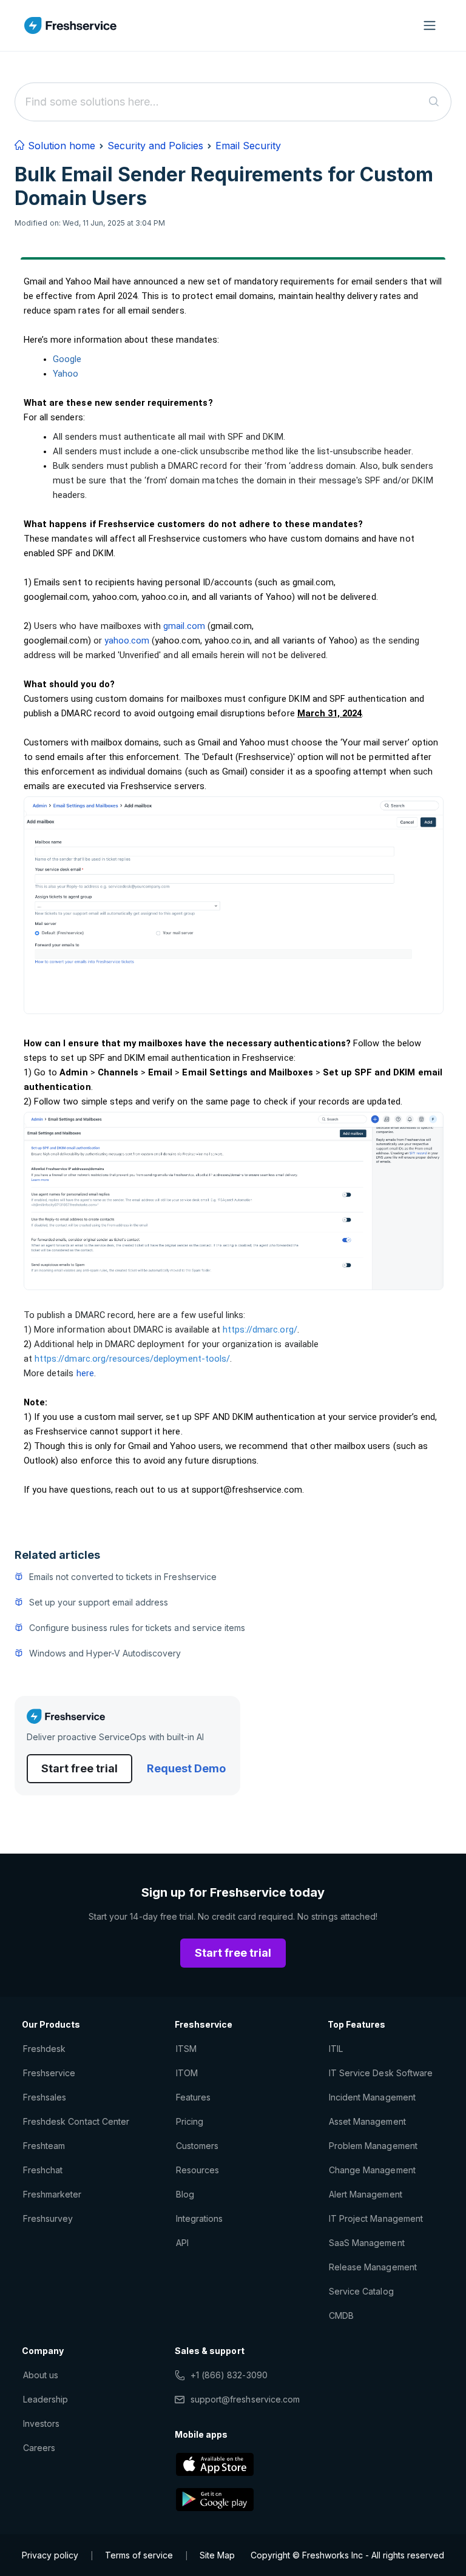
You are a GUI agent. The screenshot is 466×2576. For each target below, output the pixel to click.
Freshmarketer (52, 2194)
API (182, 2243)
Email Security (248, 146)
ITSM (186, 2049)
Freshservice (49, 2073)
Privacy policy (50, 2555)
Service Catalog (361, 2291)
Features (193, 2097)
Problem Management (373, 2146)
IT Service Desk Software (381, 2073)
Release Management (373, 2267)
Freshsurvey (48, 2218)
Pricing (190, 2121)
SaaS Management (367, 2243)
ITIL (336, 2049)
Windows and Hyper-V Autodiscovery (105, 1653)
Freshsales (45, 2097)
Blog (185, 2194)
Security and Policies (155, 146)
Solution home (60, 146)
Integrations (199, 2218)
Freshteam (44, 2146)
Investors (41, 2423)
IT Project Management (376, 2218)
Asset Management (367, 2121)
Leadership (46, 2399)
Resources (198, 2170)
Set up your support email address (99, 1602)
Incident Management (372, 2097)
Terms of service (139, 2555)
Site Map (217, 2555)
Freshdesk (44, 2049)
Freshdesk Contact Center (76, 2121)
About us (41, 2375)
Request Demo (186, 1768)
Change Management (372, 2170)
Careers (39, 2448)
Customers (197, 2146)
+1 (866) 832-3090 (229, 2375)
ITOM (187, 2073)
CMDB (341, 2315)
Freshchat (43, 2170)
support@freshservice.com (245, 2399)
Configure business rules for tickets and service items (137, 1628)
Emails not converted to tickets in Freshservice (123, 1577)
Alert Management (366, 2194)
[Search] (434, 102)
